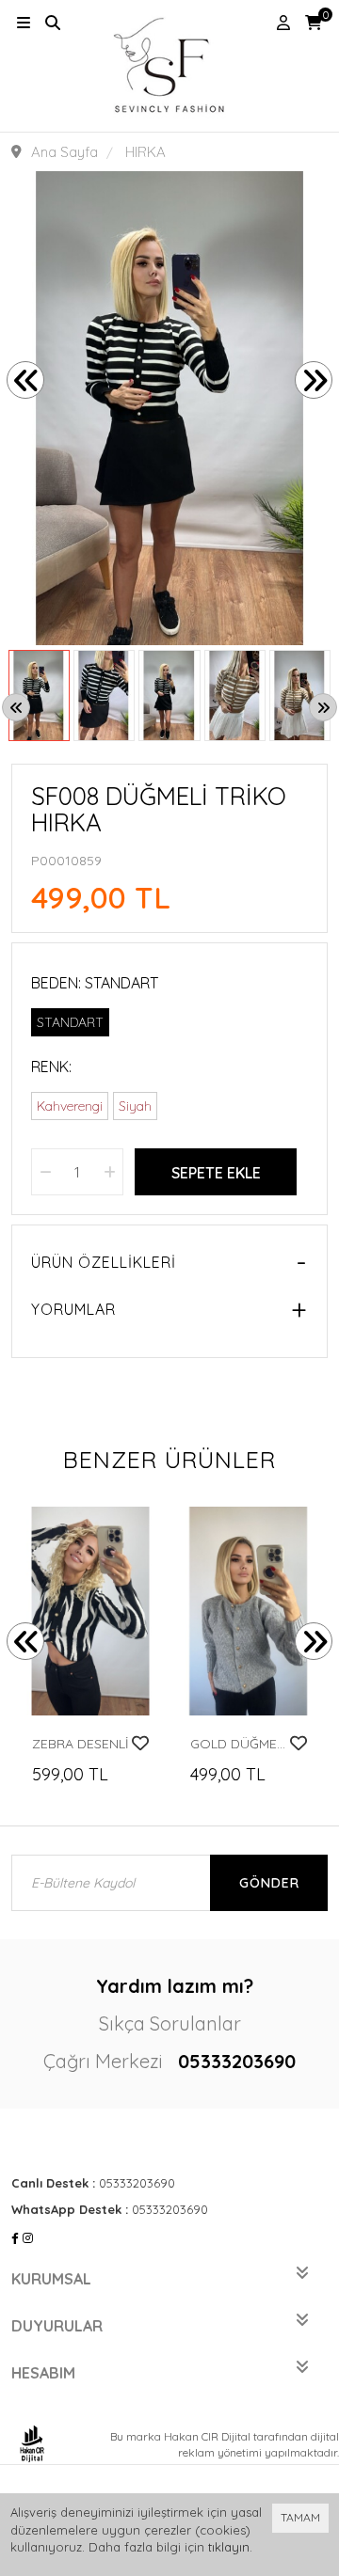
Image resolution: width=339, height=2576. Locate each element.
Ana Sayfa (65, 152)
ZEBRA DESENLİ (81, 1744)
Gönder (269, 1883)
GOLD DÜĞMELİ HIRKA (240, 1744)
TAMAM (300, 2517)
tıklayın (229, 2547)
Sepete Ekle (216, 1173)
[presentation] (25, 380)
